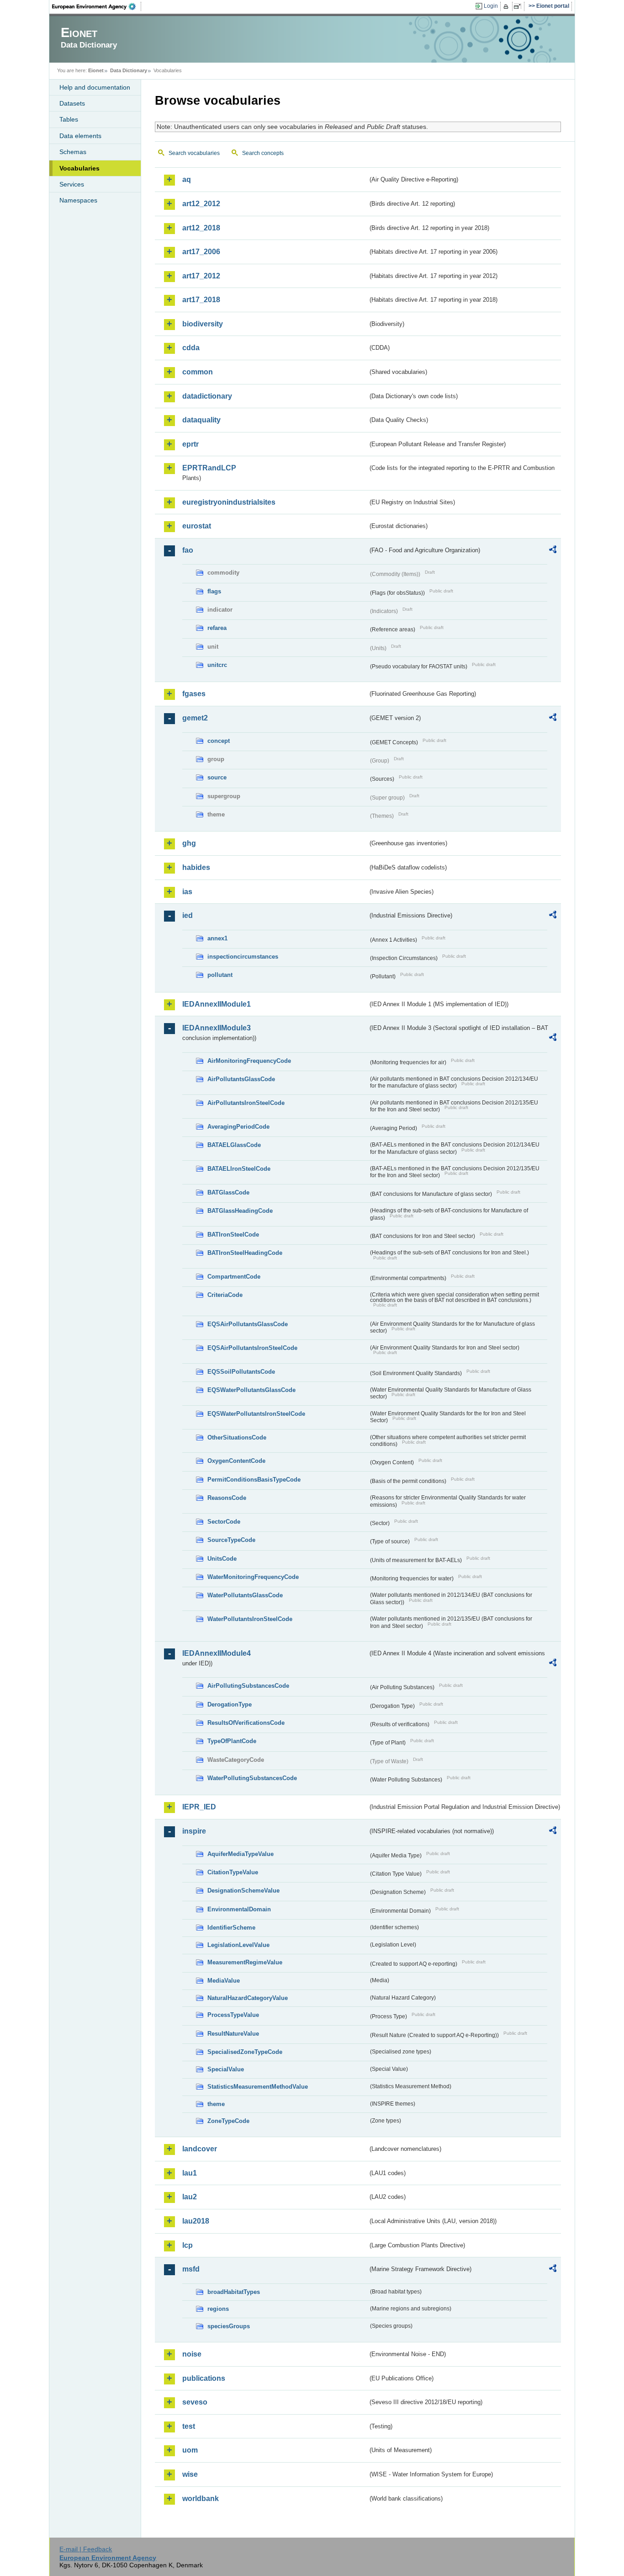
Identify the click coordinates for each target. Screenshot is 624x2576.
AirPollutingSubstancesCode (248, 1686)
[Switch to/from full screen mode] (519, 6)
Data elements (80, 136)
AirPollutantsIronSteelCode (246, 1103)
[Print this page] (507, 6)
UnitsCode (222, 1559)
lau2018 (196, 2221)
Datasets (72, 103)
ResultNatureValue (233, 2034)
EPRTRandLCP (209, 468)
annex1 (217, 938)
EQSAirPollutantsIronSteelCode (252, 1348)
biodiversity (203, 324)
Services (72, 184)
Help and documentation (95, 87)
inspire (194, 1831)
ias (187, 892)
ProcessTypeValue (233, 2015)
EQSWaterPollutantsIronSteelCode (256, 1414)
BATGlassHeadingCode (240, 1211)
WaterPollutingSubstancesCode (252, 1778)
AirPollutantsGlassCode (241, 1079)
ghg (189, 843)
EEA (97, 6)
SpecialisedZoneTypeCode (245, 2052)
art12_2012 (201, 204)
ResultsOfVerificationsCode (246, 1723)
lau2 (190, 2197)
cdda (191, 348)
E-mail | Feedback (86, 2549)
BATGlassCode (228, 1192)
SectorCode (224, 1522)
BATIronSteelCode (233, 1235)
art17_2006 (201, 252)
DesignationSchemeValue (243, 1891)
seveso (195, 2402)
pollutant (220, 975)
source (217, 777)
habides (196, 867)
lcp (188, 2245)
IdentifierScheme (231, 1928)
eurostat (197, 526)
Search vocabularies (194, 153)
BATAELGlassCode (234, 1145)
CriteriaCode (225, 1295)
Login (491, 6)
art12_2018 (201, 228)
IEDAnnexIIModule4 (217, 1653)
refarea (217, 628)
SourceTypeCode (231, 1540)
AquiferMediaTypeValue (241, 1854)
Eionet (96, 70)
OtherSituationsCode (237, 1437)
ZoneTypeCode (228, 2121)
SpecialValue (226, 2069)
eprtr (190, 444)
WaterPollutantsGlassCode (245, 1595)
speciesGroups (229, 2326)
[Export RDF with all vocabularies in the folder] (553, 551)
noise (192, 2354)
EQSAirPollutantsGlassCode (248, 1324)
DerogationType (230, 1704)
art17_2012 (201, 276)
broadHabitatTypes (234, 2292)
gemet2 (195, 718)
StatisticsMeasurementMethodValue (258, 2087)
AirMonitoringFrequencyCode (249, 1061)
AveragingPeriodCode (238, 1127)
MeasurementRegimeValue (245, 1962)
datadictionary (207, 396)
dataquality (201, 420)
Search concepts (263, 153)
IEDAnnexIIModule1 (217, 1004)
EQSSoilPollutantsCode (241, 1372)
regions (218, 2309)
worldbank (201, 2499)
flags (214, 591)
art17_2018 (201, 300)
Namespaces (78, 200)
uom (190, 2450)
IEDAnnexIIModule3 (217, 1028)
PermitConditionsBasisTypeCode (254, 1480)
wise (190, 2474)
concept (219, 741)
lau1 (190, 2173)
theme (216, 2104)
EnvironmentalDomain (239, 1909)
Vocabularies (79, 168)
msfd (191, 2269)
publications (204, 2378)
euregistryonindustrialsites (229, 502)
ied (188, 915)
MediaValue (224, 1981)
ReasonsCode (227, 1498)
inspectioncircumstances (243, 957)
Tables (69, 119)
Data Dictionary (129, 70)
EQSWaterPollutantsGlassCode (251, 1390)
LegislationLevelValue (238, 1945)
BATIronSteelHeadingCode (245, 1253)
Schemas (73, 152)
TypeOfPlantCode (232, 1741)
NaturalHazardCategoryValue (248, 1998)
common (198, 372)
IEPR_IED (199, 1807)
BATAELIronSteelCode (239, 1169)
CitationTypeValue (233, 1872)
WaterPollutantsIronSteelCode (250, 1619)
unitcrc (217, 665)
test (189, 2426)
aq (187, 179)
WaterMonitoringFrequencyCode (253, 1577)
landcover (200, 2149)
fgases (194, 694)
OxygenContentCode (236, 1461)
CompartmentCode (234, 1277)
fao (188, 550)
